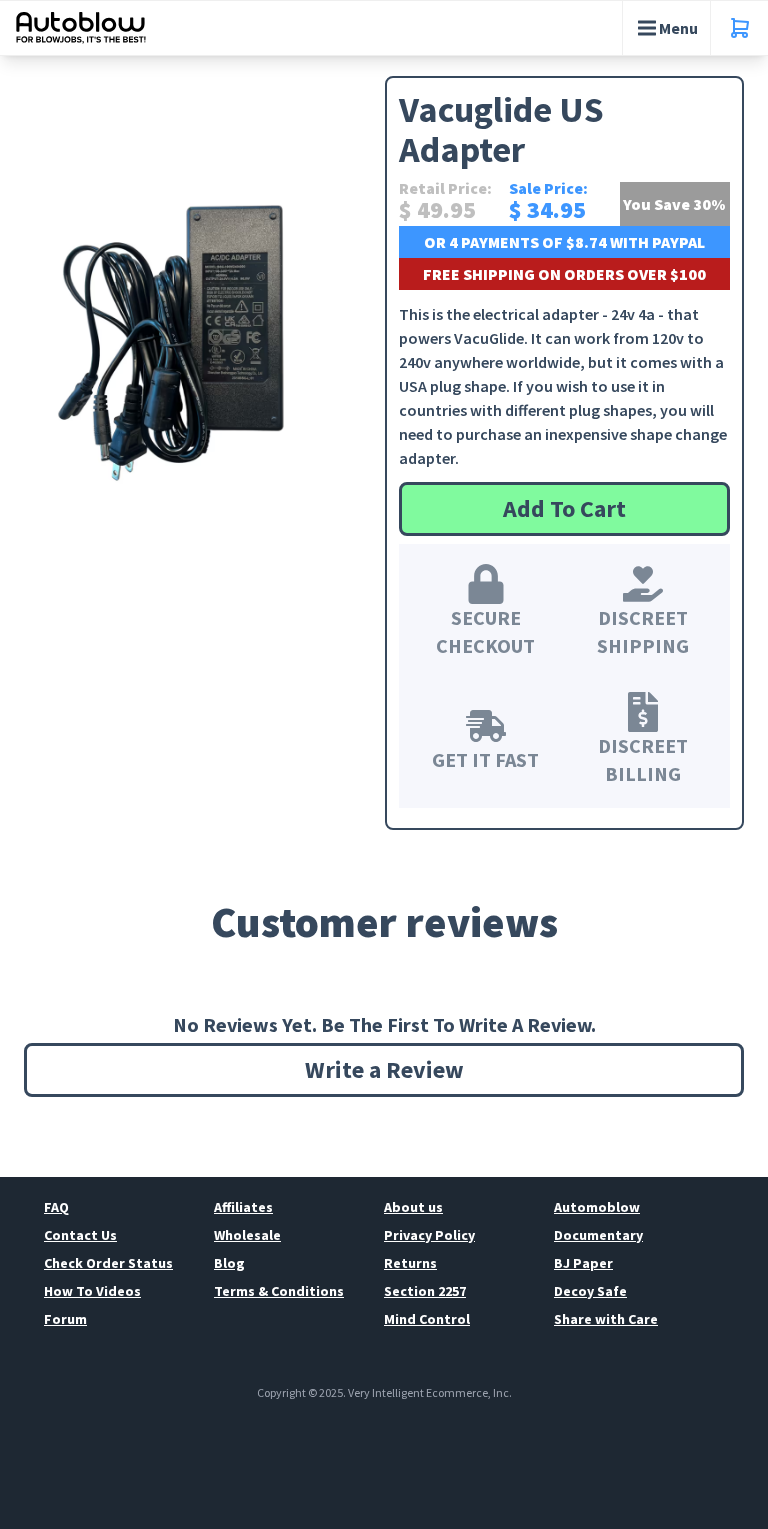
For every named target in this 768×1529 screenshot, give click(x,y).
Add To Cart (564, 508)
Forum (65, 1319)
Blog (229, 1263)
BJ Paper (583, 1263)
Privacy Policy (429, 1235)
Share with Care (606, 1319)
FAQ (56, 1207)
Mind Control (427, 1319)
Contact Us (80, 1235)
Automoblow (597, 1207)
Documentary (598, 1235)
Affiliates (243, 1207)
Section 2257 (425, 1291)
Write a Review (384, 1069)
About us (413, 1207)
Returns (410, 1263)
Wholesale (247, 1235)
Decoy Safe (590, 1291)
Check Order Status (108, 1263)
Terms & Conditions (279, 1291)
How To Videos (92, 1291)
